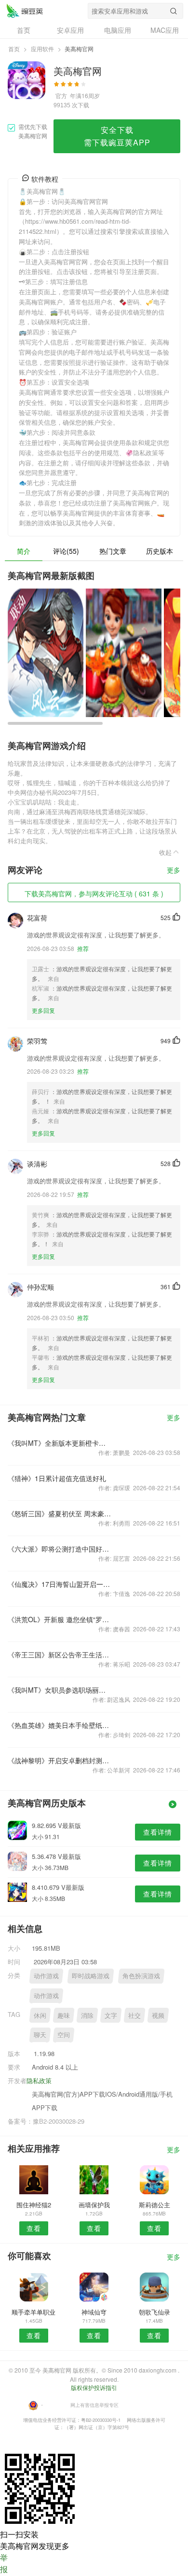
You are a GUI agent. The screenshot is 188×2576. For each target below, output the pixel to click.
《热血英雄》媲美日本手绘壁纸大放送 (60, 1725)
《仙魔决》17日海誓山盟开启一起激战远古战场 (60, 1584)
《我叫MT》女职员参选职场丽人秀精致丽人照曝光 (60, 1690)
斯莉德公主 (154, 2205)
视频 (158, 2015)
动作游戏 (46, 1976)
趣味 (64, 2015)
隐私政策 (39, 2080)
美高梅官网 (25, 11)
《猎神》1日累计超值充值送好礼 (57, 1478)
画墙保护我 (94, 2205)
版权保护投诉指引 (94, 2387)
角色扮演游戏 (141, 1976)
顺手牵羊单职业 (34, 2312)
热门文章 (113, 551)
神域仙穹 (94, 2312)
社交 (134, 2015)
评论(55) (66, 551)
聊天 (40, 2035)
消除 (87, 2015)
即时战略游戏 (91, 1976)
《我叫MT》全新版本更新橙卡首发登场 (60, 1443)
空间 (64, 2035)
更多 (174, 871)
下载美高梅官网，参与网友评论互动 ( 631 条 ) (94, 893)
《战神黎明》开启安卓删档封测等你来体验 (60, 1760)
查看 (34, 2228)
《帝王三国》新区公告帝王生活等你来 (60, 1655)
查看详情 (158, 1832)
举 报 (4, 2563)
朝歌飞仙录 (154, 2312)
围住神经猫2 (34, 2205)
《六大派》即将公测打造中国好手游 (60, 1549)
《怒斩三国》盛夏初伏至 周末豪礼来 (60, 1513)
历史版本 (160, 551)
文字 (111, 2015)
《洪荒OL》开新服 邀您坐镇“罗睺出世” (60, 1619)
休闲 (40, 2015)
